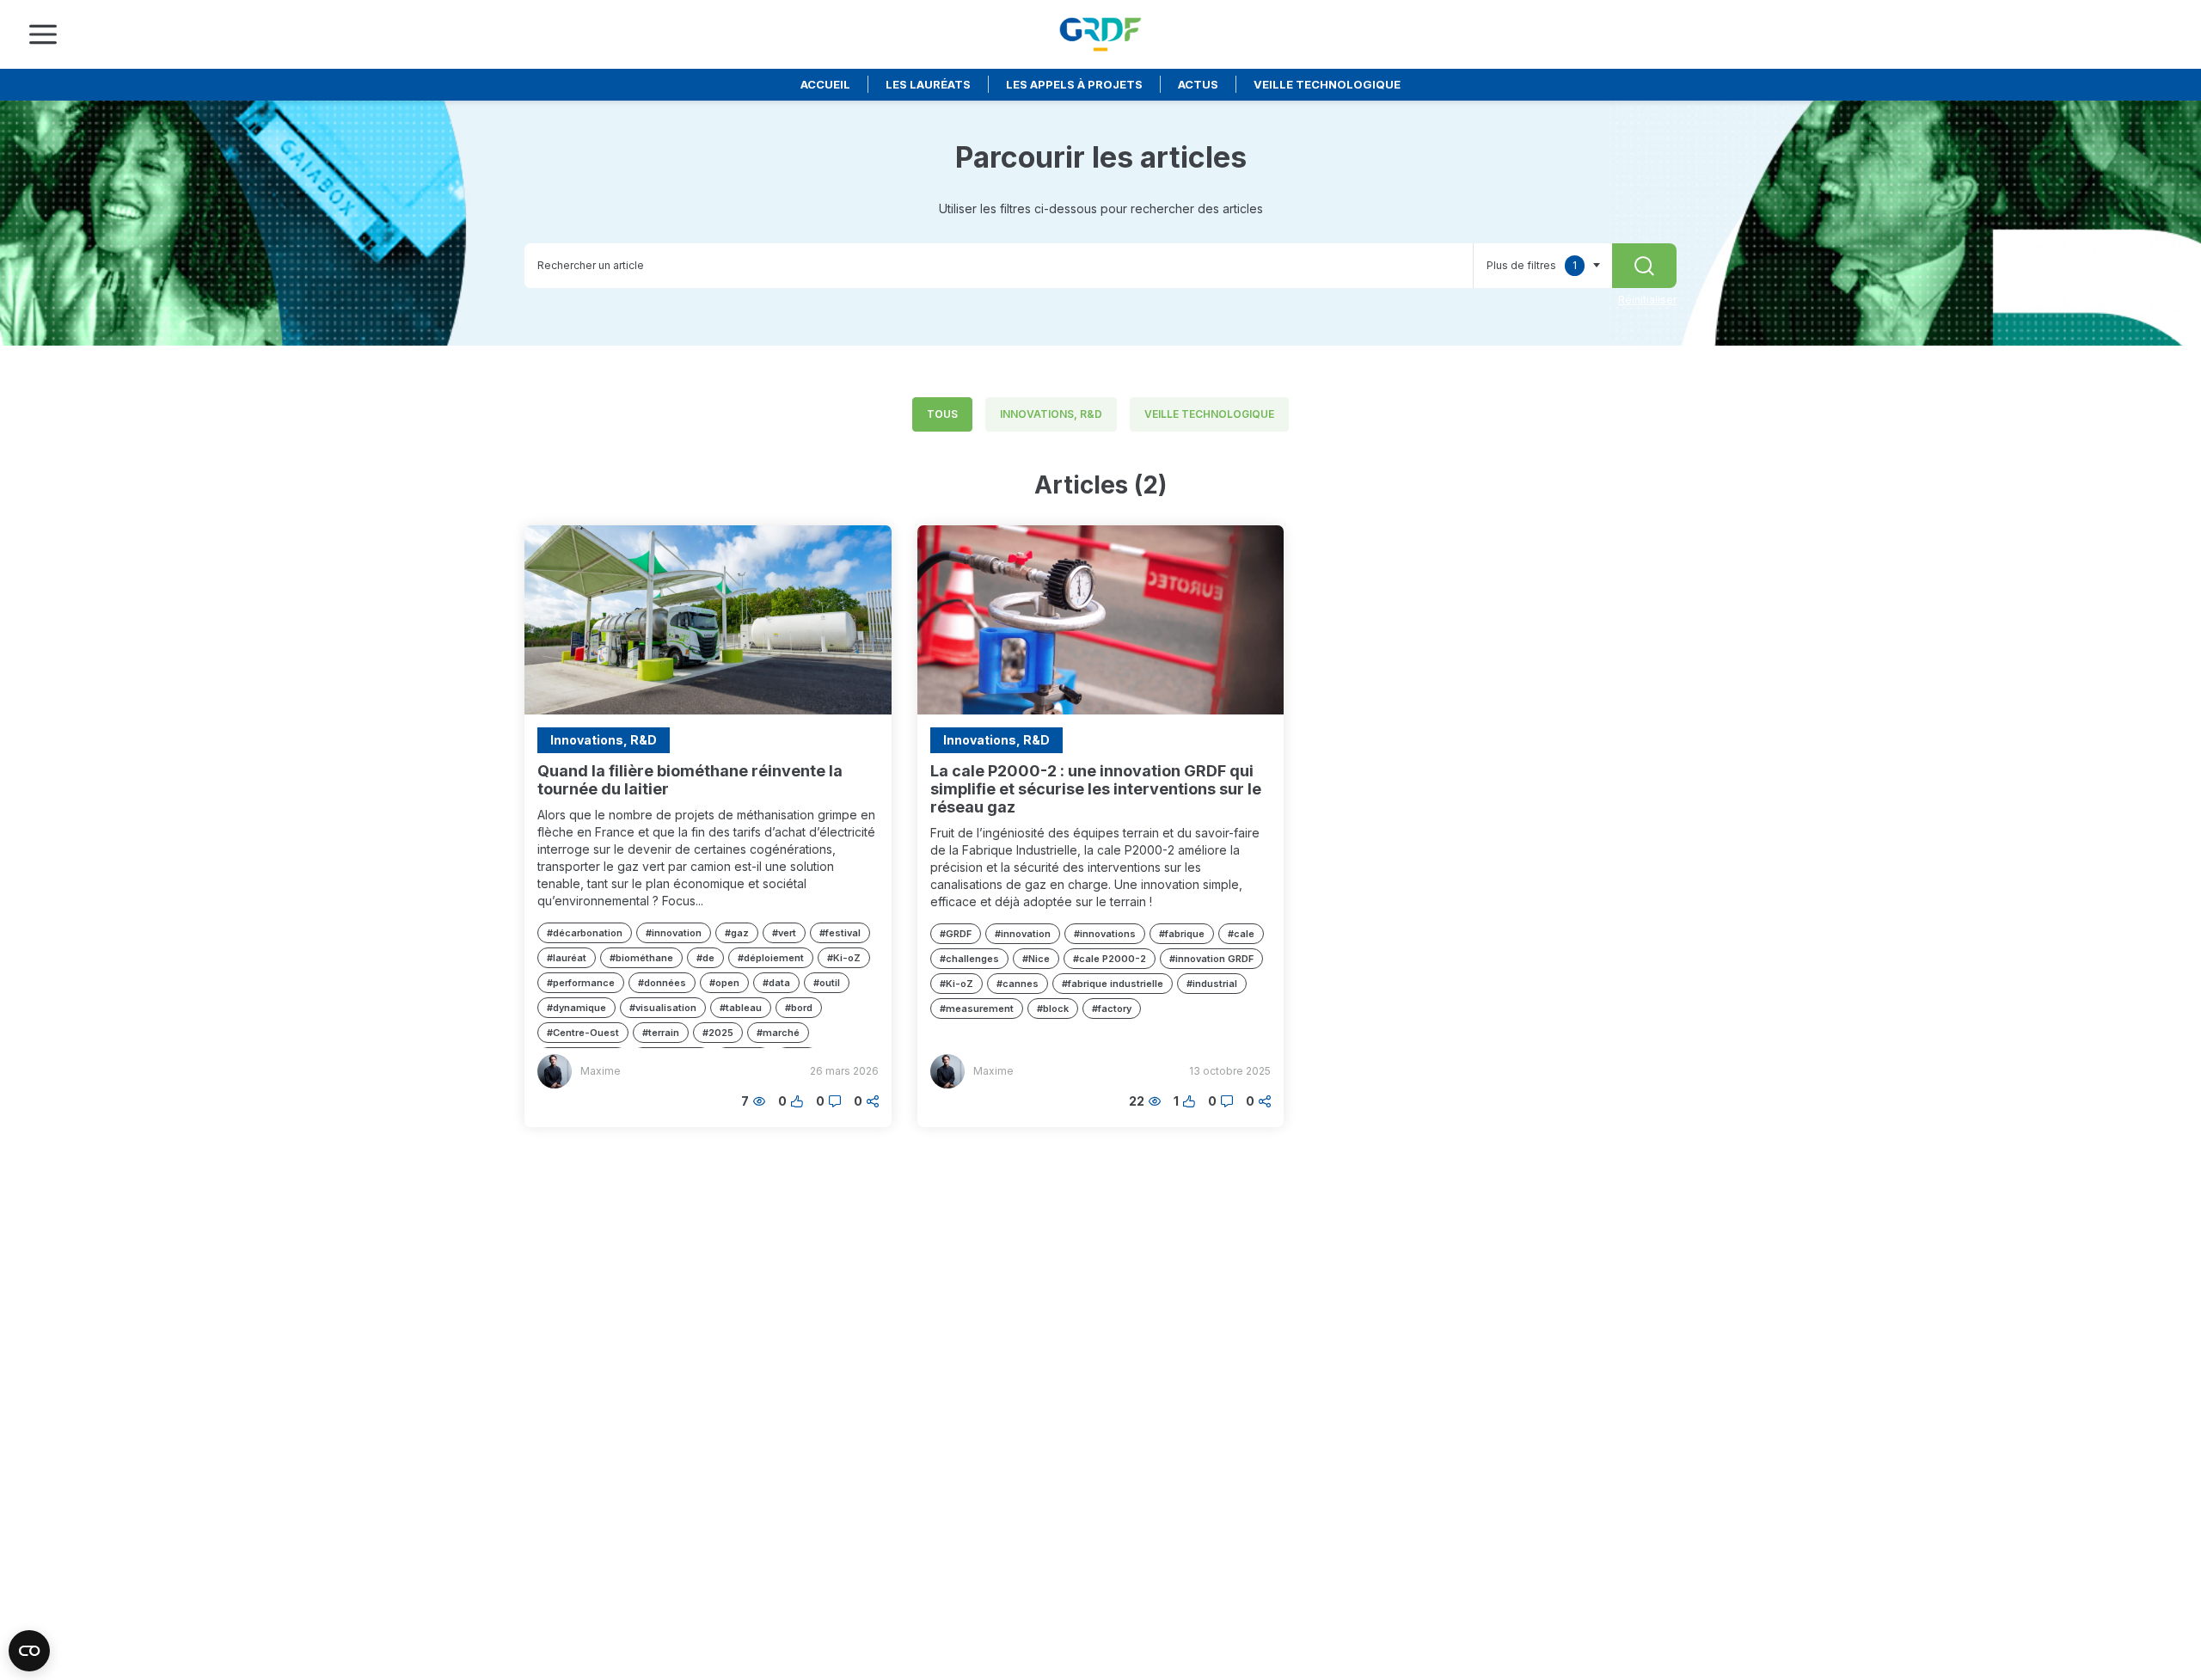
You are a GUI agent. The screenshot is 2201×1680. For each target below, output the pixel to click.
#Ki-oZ (844, 958)
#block (1053, 1009)
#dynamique (576, 1008)
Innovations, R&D (1051, 414)
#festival (840, 933)
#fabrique (1182, 934)
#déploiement (771, 958)
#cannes (1018, 984)
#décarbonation (585, 933)
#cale (1241, 934)
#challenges (969, 959)
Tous (942, 414)
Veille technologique (1327, 84)
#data (776, 983)
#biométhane (641, 958)
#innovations (1105, 934)
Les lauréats (928, 84)
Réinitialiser (1647, 300)
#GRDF (956, 934)
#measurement (977, 1009)
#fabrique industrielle (1113, 984)
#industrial (1212, 984)
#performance (581, 983)
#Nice (1036, 959)
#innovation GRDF (1211, 959)
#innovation (674, 933)
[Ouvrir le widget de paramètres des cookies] (29, 1651)
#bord (799, 1008)
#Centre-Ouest (583, 1033)
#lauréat (567, 958)
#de (705, 958)
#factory (1112, 1009)
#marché (778, 1033)
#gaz (737, 933)
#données (662, 983)
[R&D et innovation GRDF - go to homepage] (1100, 34)
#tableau (741, 1008)
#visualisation (663, 1008)
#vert (784, 933)
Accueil (825, 84)
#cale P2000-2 (1110, 959)
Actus (1198, 84)
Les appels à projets (1074, 84)
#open (724, 983)
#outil (827, 983)
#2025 (718, 1033)
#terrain (661, 1033)
